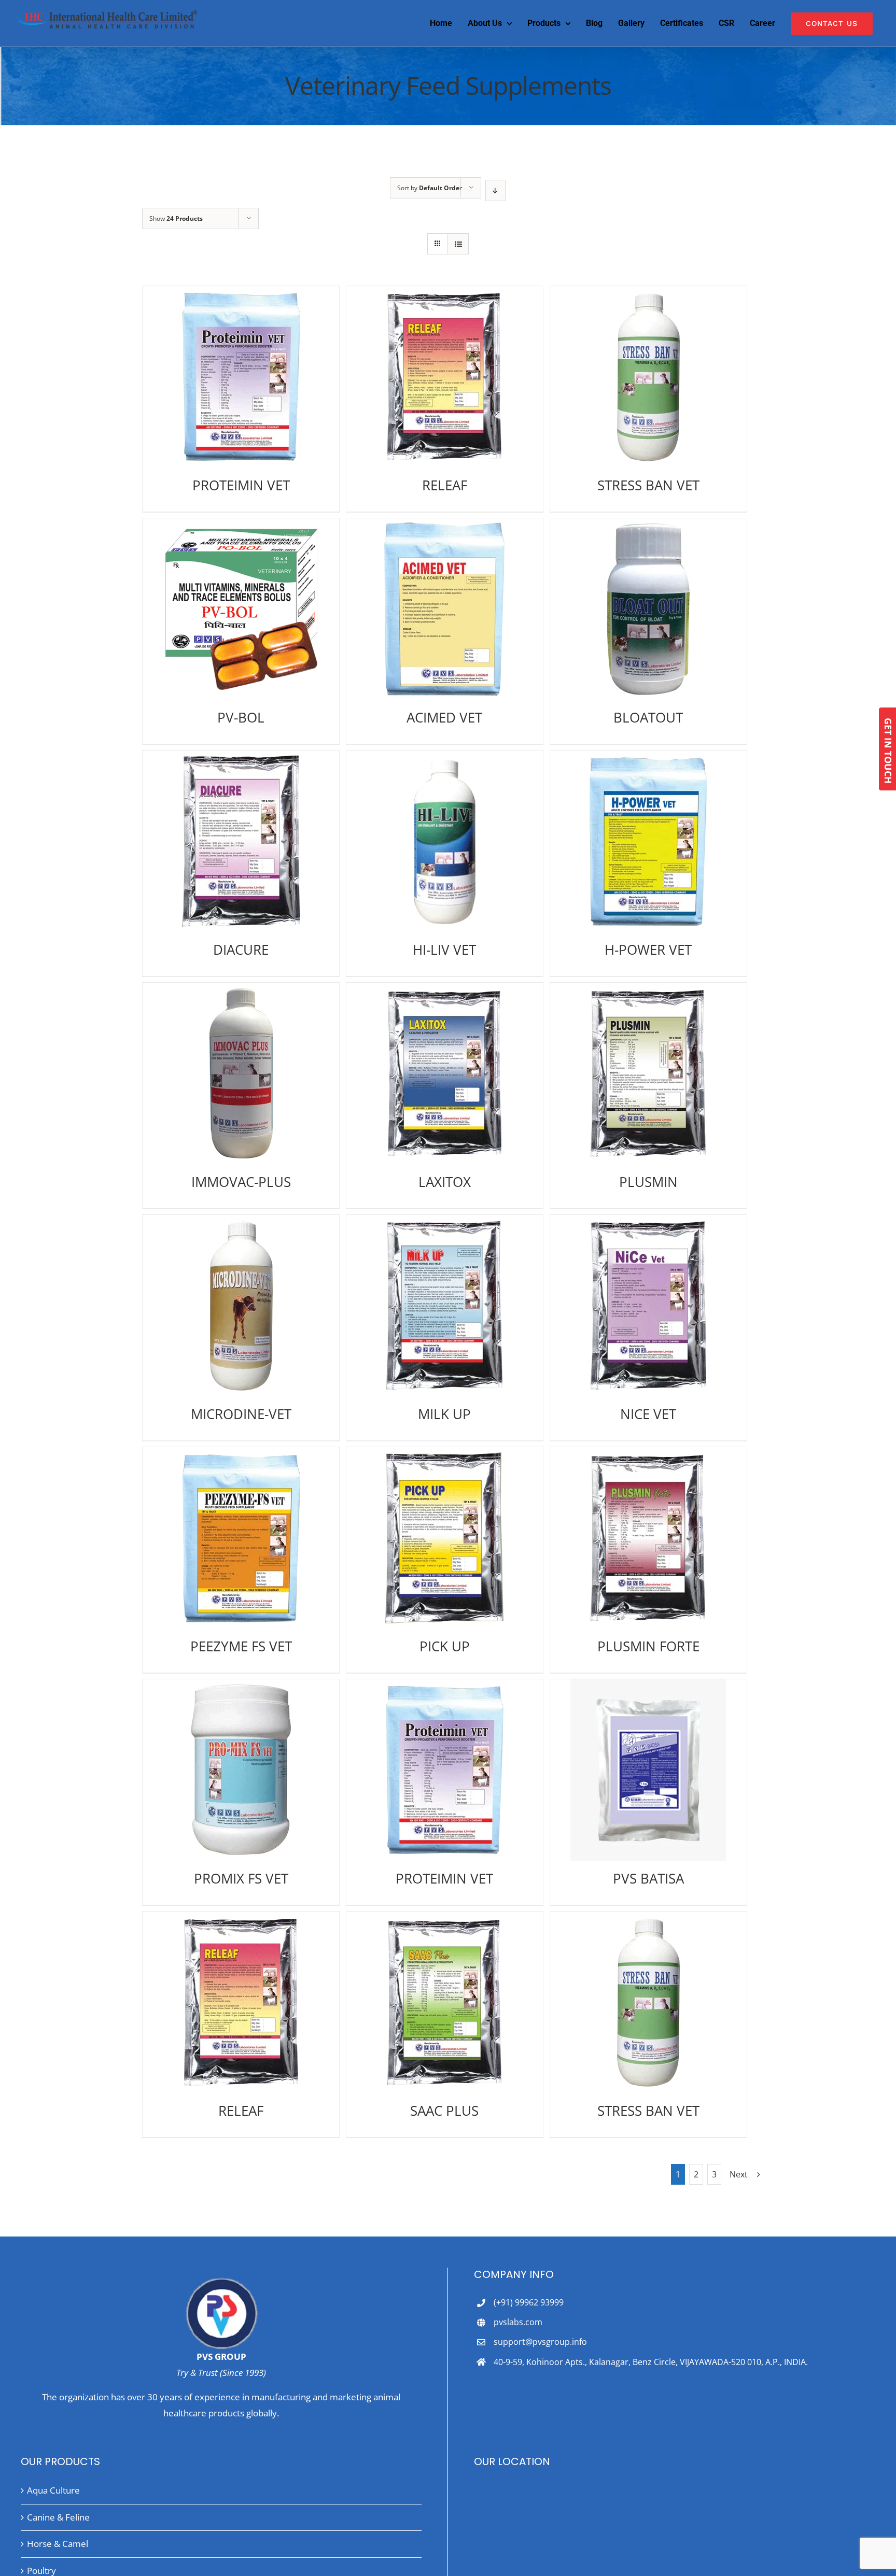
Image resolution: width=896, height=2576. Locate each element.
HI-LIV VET (444, 950)
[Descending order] (495, 190)
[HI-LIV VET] (445, 841)
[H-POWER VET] (648, 841)
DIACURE (241, 950)
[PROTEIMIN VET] (241, 377)
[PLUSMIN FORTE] (648, 1538)
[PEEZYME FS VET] (241, 1538)
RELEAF (445, 485)
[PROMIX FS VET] (241, 1770)
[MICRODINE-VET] (241, 1306)
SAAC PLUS (444, 2111)
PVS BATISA (648, 1878)
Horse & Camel (58, 2544)
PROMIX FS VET (241, 1878)
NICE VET (648, 1414)
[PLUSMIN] (648, 1073)
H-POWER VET (648, 950)
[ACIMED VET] (445, 609)
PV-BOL (241, 717)
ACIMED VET (444, 717)
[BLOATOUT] (648, 609)
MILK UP (444, 1414)
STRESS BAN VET (648, 485)
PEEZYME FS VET (241, 1646)
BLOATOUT (648, 717)
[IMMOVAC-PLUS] (241, 1073)
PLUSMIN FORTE (648, 1646)
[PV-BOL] (241, 609)
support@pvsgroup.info (540, 2342)
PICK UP (445, 1646)
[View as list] (458, 244)
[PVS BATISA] (648, 1770)
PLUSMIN (648, 1182)
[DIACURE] (241, 841)
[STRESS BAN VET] (648, 377)
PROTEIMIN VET (241, 485)
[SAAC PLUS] (445, 2002)
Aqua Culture (53, 2490)
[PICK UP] (445, 1538)
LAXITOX (445, 1182)
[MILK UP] (445, 1306)
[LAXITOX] (445, 1073)
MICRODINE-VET (241, 1414)
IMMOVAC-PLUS (241, 1182)
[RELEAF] (445, 377)
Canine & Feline (58, 2517)
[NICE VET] (648, 1306)
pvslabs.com (518, 2322)
